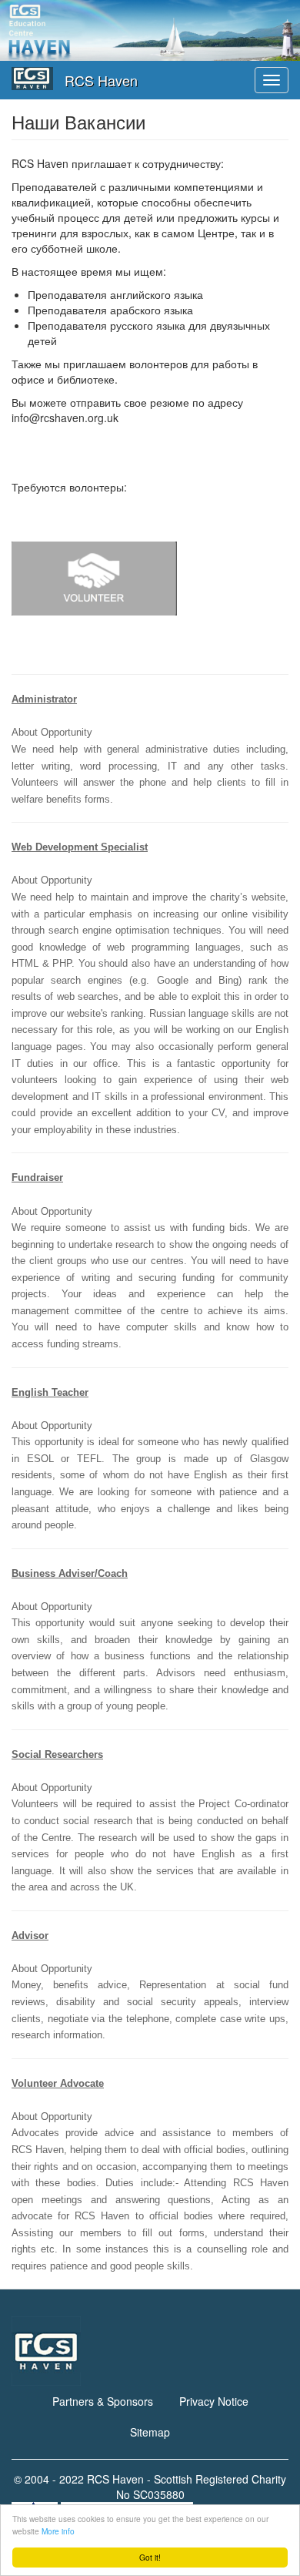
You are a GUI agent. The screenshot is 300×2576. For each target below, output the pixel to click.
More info (58, 2531)
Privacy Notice (214, 2401)
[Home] (32, 79)
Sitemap (150, 2432)
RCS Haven (101, 80)
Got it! (150, 2557)
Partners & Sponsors (103, 2401)
